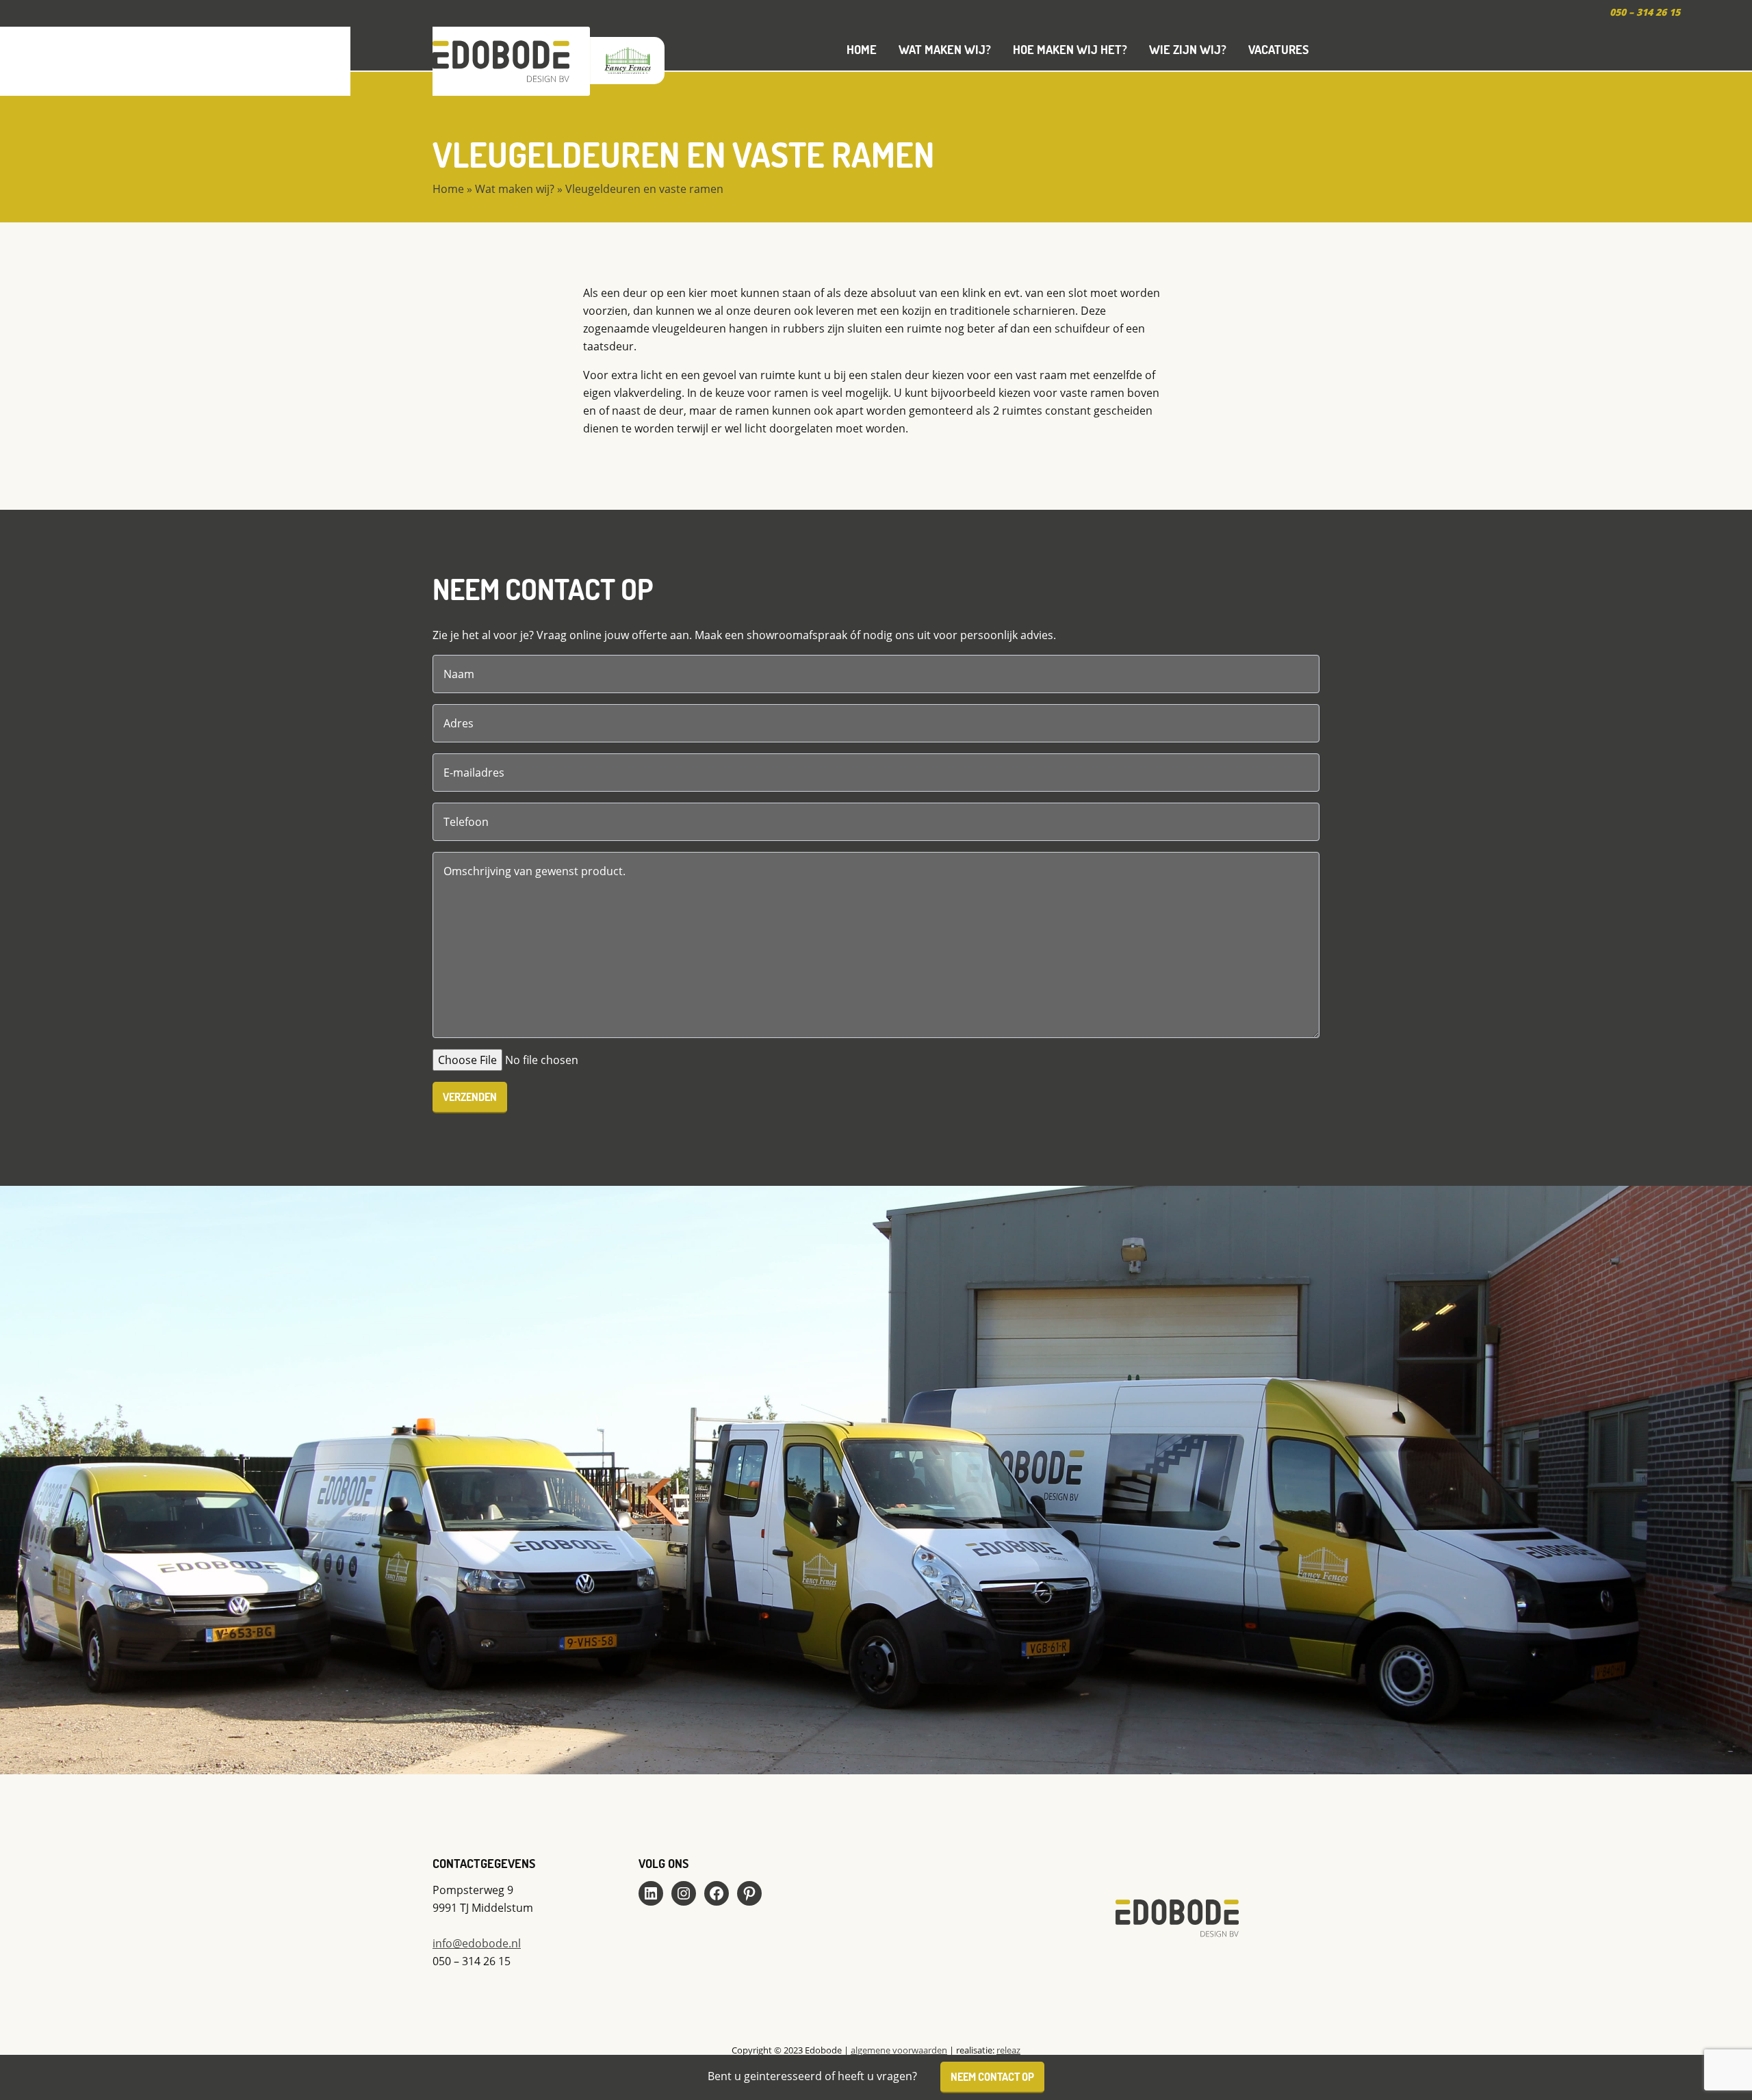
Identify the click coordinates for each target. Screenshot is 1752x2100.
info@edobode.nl (477, 1943)
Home (862, 49)
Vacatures (1278, 49)
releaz (1008, 2050)
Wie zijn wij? (1188, 49)
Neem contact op (992, 2076)
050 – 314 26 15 (1645, 12)
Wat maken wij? (945, 49)
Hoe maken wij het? (1070, 49)
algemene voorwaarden (899, 2050)
